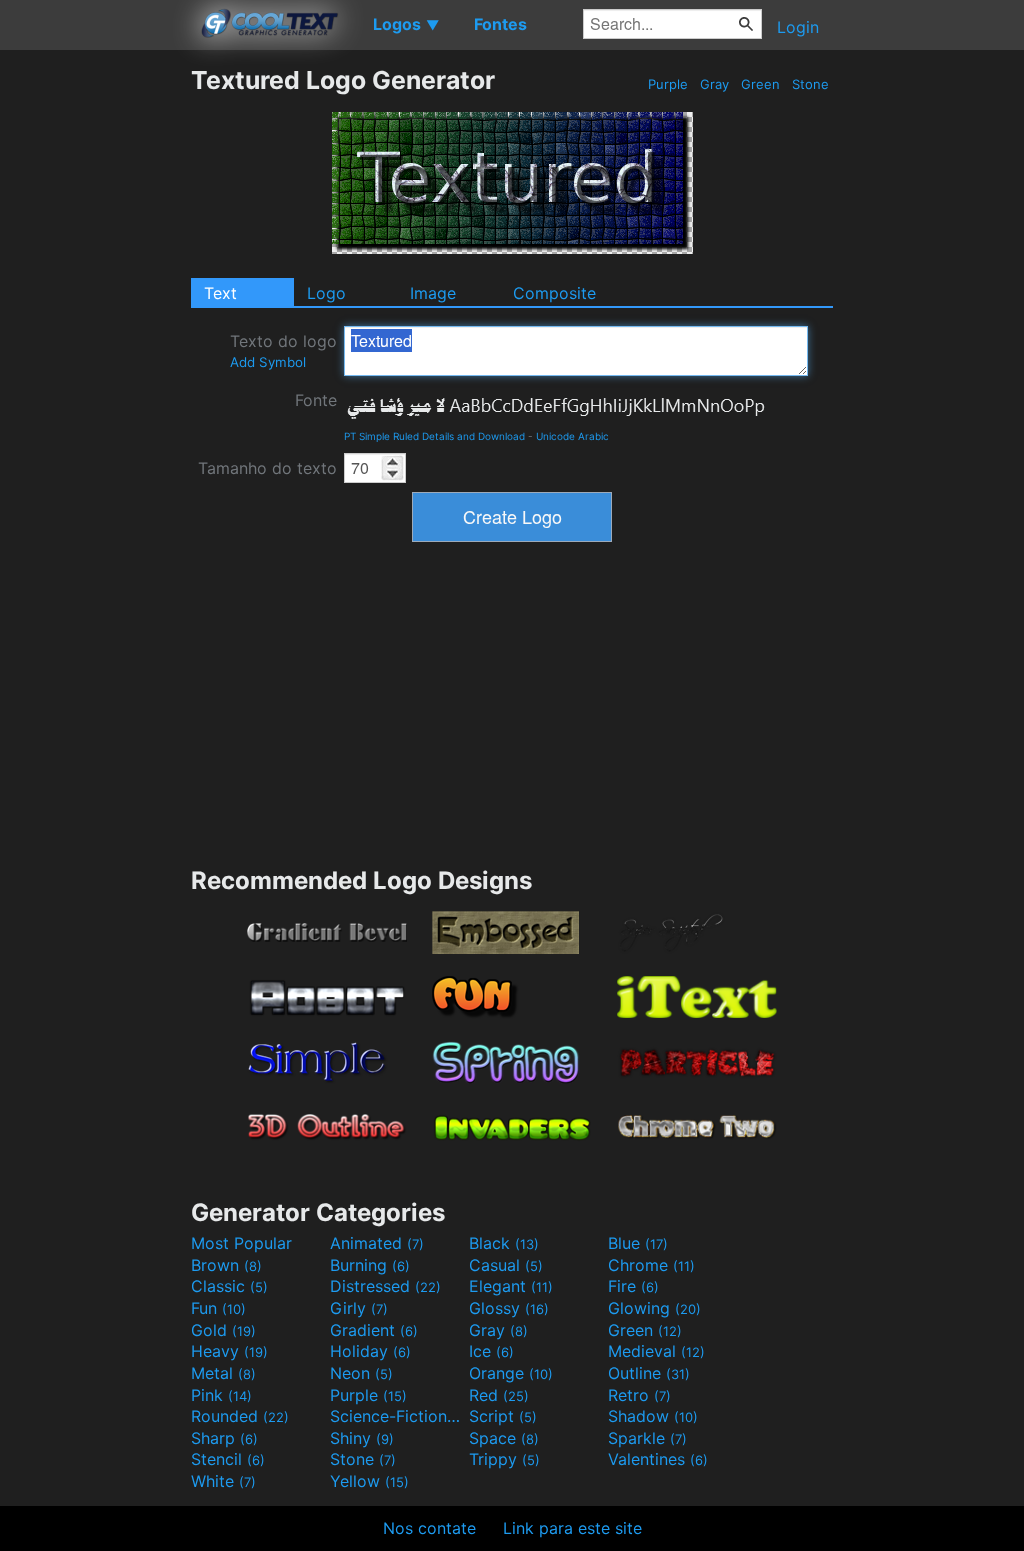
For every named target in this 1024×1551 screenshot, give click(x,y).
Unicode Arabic (572, 436)
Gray (714, 84)
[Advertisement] (95, 365)
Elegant (511, 1286)
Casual (506, 1265)
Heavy (229, 1351)
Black (504, 1243)
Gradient (374, 1330)
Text (220, 293)
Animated (377, 1243)
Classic (229, 1286)
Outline (649, 1373)
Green (760, 84)
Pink (221, 1395)
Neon (361, 1373)
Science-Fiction (397, 1416)
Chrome (651, 1265)
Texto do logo (283, 350)
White (223, 1481)
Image (433, 293)
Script (503, 1416)
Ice (491, 1351)
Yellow (369, 1481)
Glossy (509, 1308)
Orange (511, 1373)
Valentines (658, 1459)
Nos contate (429, 1528)
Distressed (385, 1286)
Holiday (370, 1351)
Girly (359, 1308)
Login (798, 27)
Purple (668, 84)
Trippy (504, 1459)
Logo (326, 293)
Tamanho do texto (267, 468)
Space (504, 1438)
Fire (633, 1286)
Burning (370, 1265)
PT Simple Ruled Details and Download (434, 436)
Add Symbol (268, 362)
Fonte (316, 400)
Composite (554, 293)
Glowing (654, 1308)
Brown (226, 1265)
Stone (810, 84)
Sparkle (647, 1438)
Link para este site (572, 1528)
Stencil (228, 1459)
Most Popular (241, 1243)
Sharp (224, 1438)
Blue (638, 1243)
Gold (223, 1330)
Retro (639, 1395)
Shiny (362, 1438)
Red (499, 1395)
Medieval (656, 1351)
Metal (223, 1373)
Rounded (240, 1416)
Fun (218, 1308)
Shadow (653, 1416)
